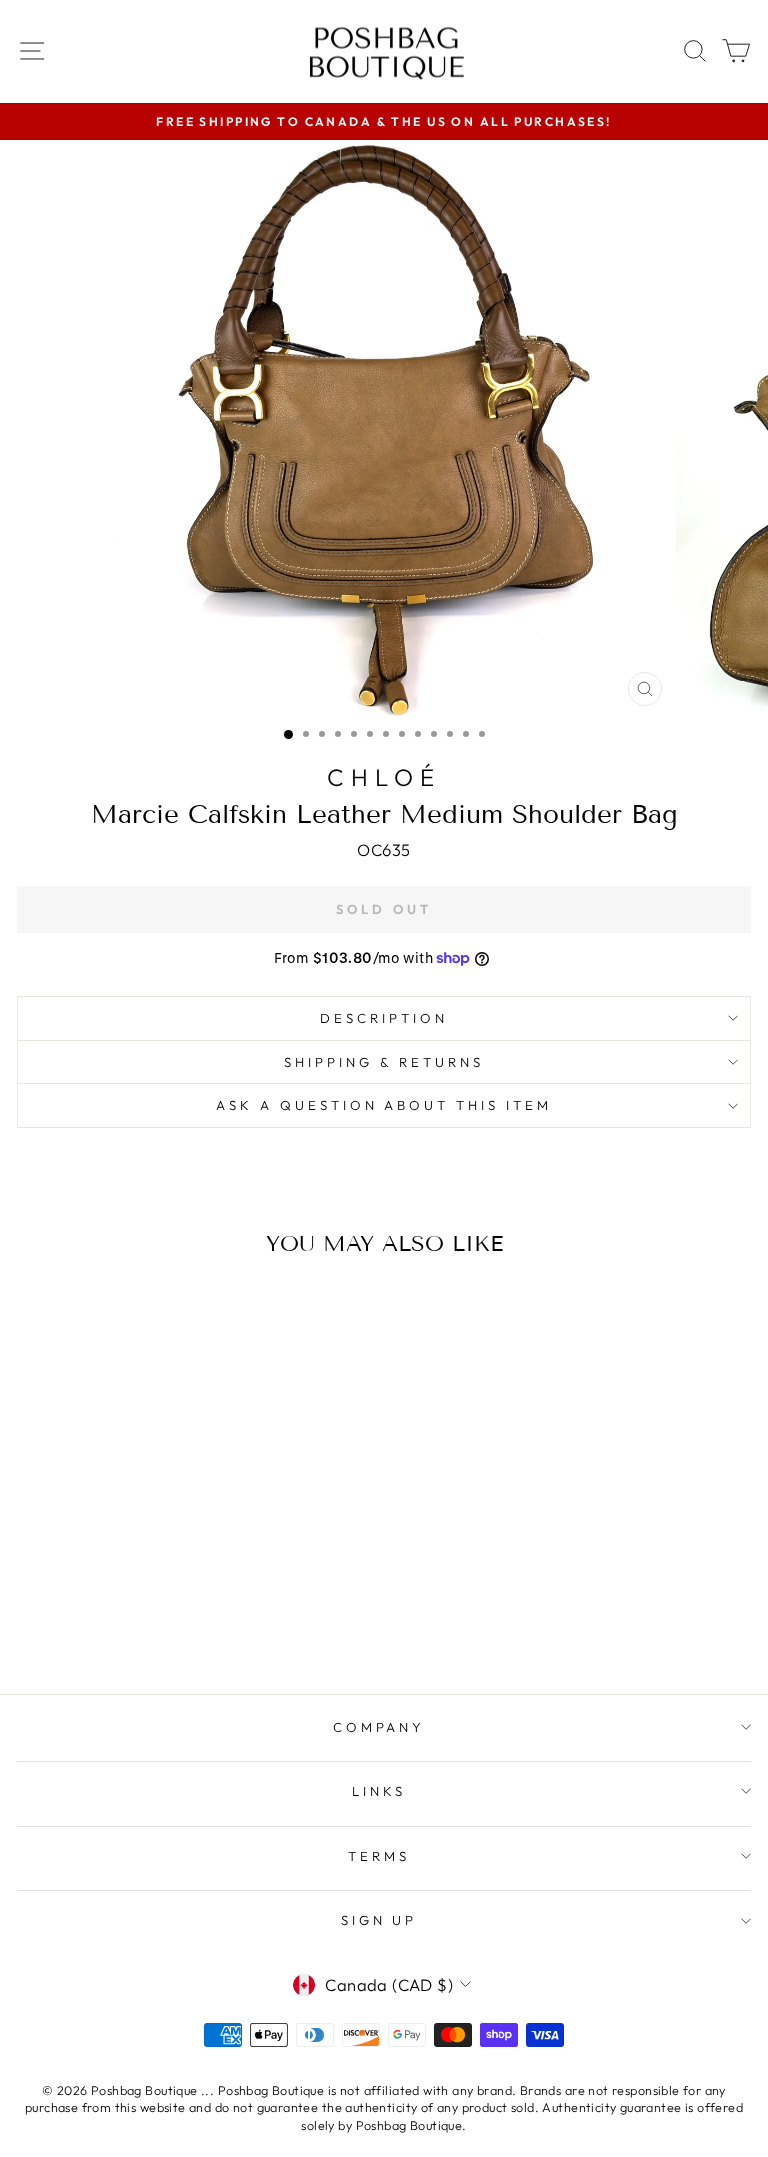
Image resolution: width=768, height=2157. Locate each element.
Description (384, 1018)
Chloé (384, 777)
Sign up (379, 1920)
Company (379, 1727)
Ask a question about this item (384, 1105)
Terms (379, 1856)
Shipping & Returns (384, 1062)
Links (379, 1791)
